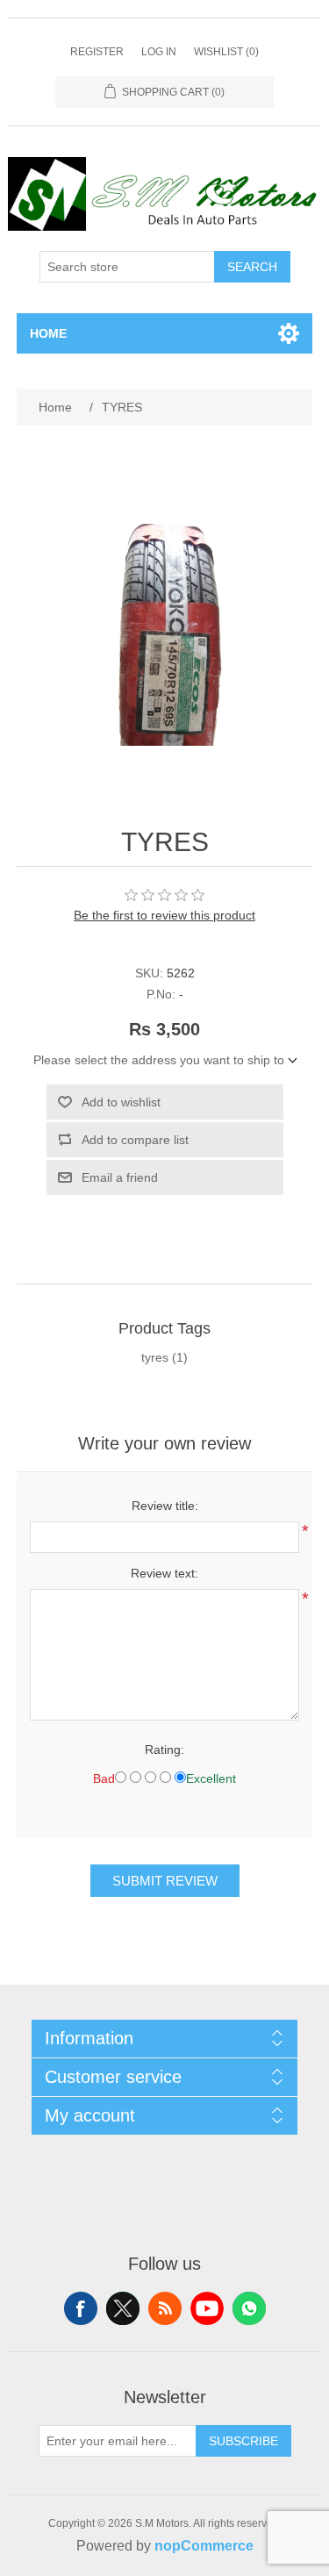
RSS (165, 2308)
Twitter (123, 2308)
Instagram (249, 2308)
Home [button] (48, 333)
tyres (155, 1357)
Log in (159, 52)
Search (252, 267)
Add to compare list (135, 1140)
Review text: (164, 1573)
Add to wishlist (121, 1102)
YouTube (207, 2308)
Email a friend (120, 1177)
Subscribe (243, 2441)
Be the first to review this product (164, 915)
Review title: (165, 1506)
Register (97, 52)
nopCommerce (204, 2546)
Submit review (165, 1881)
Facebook (81, 2308)
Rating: (164, 1750)
